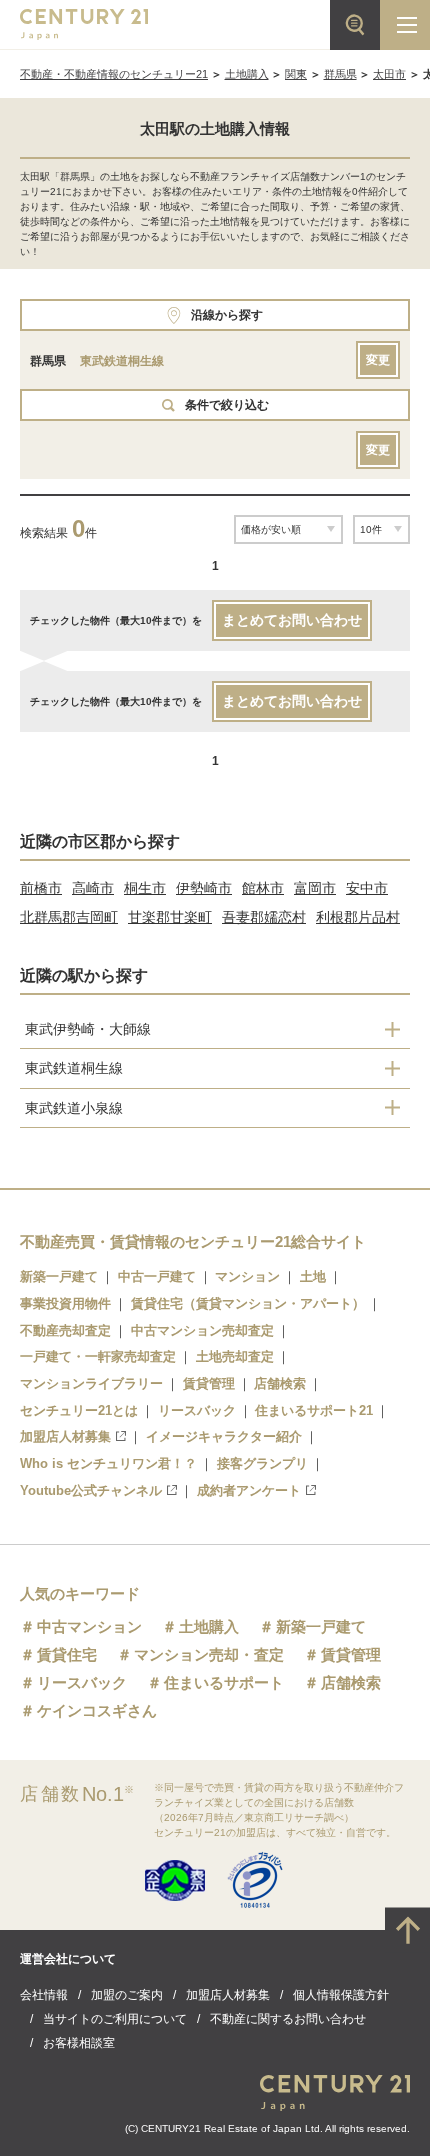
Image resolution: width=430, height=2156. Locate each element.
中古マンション (89, 1626)
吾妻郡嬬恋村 (264, 917)
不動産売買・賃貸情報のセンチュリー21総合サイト (193, 1241)
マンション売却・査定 (209, 1654)
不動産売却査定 (65, 1330)
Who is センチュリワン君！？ (108, 1463)
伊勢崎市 (204, 888)
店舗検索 (280, 1383)
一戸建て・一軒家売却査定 (98, 1356)
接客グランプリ (262, 1463)
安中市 (367, 888)
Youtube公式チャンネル (91, 1490)
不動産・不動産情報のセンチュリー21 (114, 74)
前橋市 (41, 888)
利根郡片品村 (358, 917)
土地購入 (247, 74)
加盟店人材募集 (65, 1436)
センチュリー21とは (79, 1410)
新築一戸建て (59, 1276)
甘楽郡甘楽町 (170, 917)
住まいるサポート (224, 1682)
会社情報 (44, 1995)
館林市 (263, 888)
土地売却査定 (235, 1356)
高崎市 (93, 888)
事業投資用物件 (65, 1303)
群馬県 (340, 74)
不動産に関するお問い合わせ (288, 2019)
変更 (378, 360)
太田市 (389, 74)
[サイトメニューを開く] (405, 25)
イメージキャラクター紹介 (224, 1436)
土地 (313, 1276)
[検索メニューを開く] (355, 25)
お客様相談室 (79, 2043)
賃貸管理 (209, 1383)
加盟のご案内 (127, 1995)
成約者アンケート (249, 1490)
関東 (296, 74)
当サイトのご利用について (115, 2019)
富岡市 (315, 888)
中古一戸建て (157, 1276)
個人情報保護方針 (341, 1995)
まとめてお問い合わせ (292, 620)
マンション (247, 1276)
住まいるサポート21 (314, 1410)
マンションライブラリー (91, 1383)
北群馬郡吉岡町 (69, 917)
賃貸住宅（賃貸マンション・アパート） (248, 1303)
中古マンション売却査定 (202, 1330)
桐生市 (145, 888)
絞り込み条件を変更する (215, 2130)
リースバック (197, 1410)
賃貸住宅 (67, 1654)
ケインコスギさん (97, 1710)
